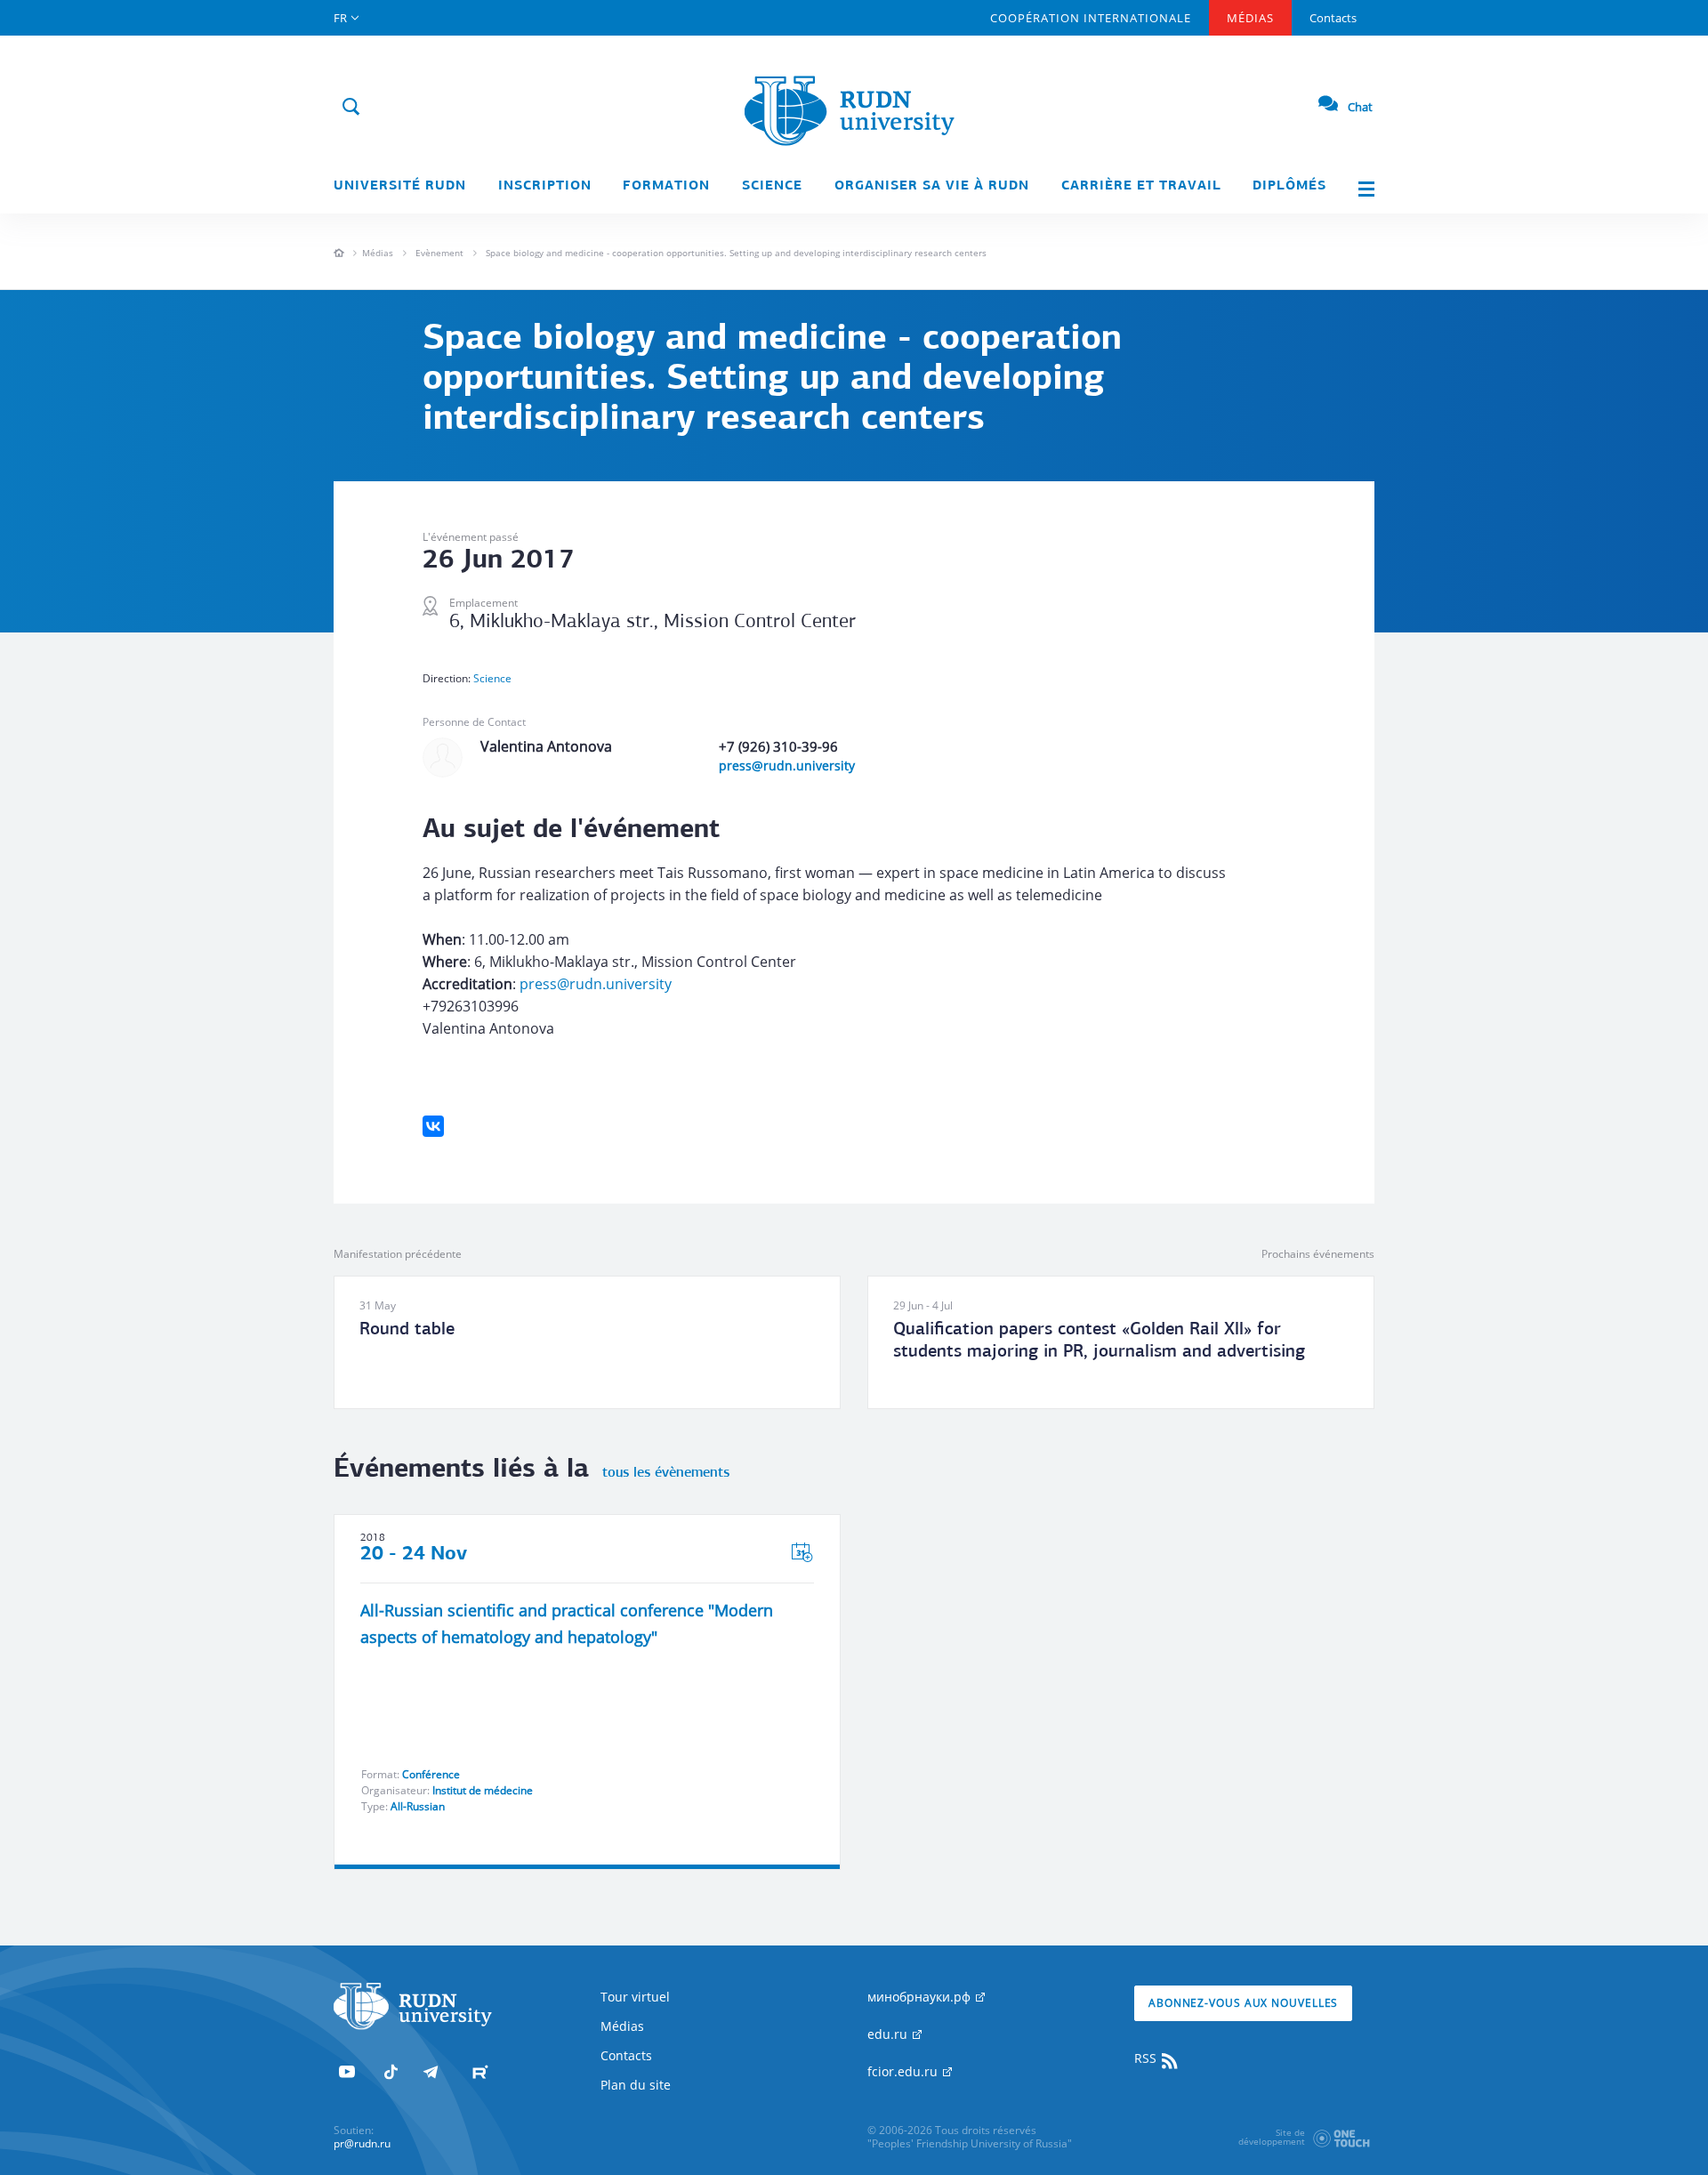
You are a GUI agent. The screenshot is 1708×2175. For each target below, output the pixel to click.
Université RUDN (400, 186)
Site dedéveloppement (1272, 2137)
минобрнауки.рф (921, 1997)
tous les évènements (666, 1473)
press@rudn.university (787, 765)
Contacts (1333, 18)
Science (772, 186)
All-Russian (418, 1806)
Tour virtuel (635, 1997)
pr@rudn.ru (362, 2143)
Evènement (439, 253)
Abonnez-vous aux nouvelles (1243, 2003)
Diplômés (1289, 186)
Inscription (545, 186)
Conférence (431, 1774)
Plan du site (636, 2085)
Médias (1250, 18)
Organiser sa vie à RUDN (932, 186)
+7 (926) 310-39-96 (778, 746)
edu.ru (889, 2034)
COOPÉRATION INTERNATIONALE (1091, 18)
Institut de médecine (483, 1790)
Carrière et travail (1141, 186)
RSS (1147, 2058)
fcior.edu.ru (904, 2071)
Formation (666, 186)
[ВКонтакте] (433, 1126)
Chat (1360, 107)
